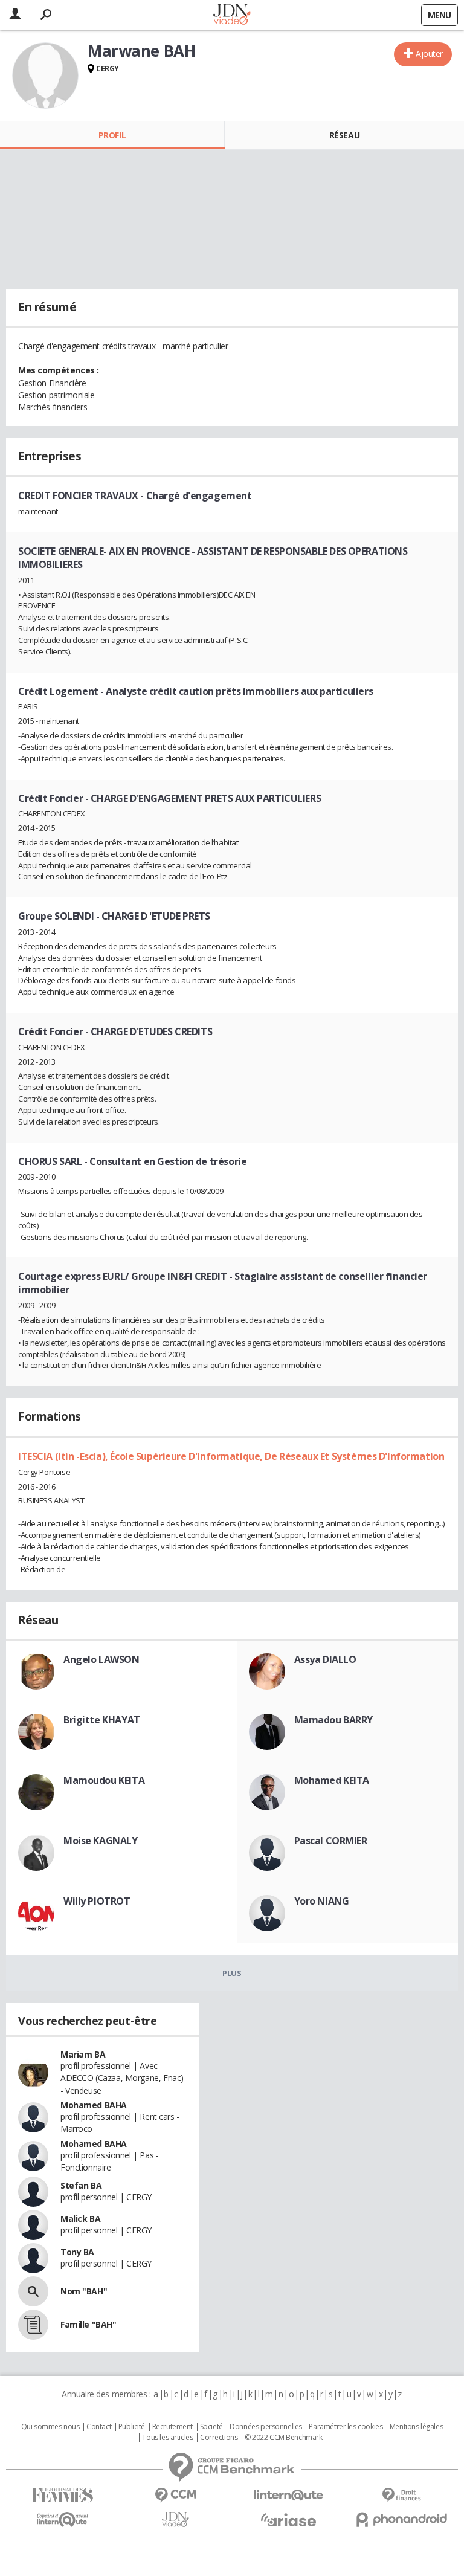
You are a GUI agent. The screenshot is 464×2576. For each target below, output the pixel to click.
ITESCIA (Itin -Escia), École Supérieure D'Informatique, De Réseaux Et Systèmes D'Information (231, 1456)
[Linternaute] (288, 2495)
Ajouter (429, 53)
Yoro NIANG (322, 1901)
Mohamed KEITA (332, 1780)
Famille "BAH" (89, 2324)
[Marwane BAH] (45, 76)
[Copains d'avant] (63, 2520)
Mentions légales (416, 2427)
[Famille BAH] (33, 2325)
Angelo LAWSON (101, 1659)
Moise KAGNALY (101, 1841)
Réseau (344, 135)
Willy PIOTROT (97, 1901)
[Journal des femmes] (63, 2495)
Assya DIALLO (325, 1659)
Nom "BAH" (84, 2291)
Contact (99, 2427)
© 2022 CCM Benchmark (284, 2438)
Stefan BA (81, 2185)
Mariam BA (83, 2054)
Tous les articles (167, 2438)
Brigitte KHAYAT (102, 1720)
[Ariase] (288, 2520)
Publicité (132, 2427)
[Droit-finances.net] (401, 2495)
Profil (112, 135)
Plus (232, 1973)
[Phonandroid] (401, 2520)
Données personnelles (266, 2427)
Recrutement (172, 2427)
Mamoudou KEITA (104, 1780)
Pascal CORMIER (331, 1841)
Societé (211, 2427)
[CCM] (176, 2495)
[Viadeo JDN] (176, 2520)
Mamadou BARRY (334, 1720)
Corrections (219, 2438)
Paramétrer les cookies (346, 2427)
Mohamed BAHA (94, 2105)
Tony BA (77, 2252)
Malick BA (80, 2219)
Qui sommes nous (50, 2427)
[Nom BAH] (33, 2291)
